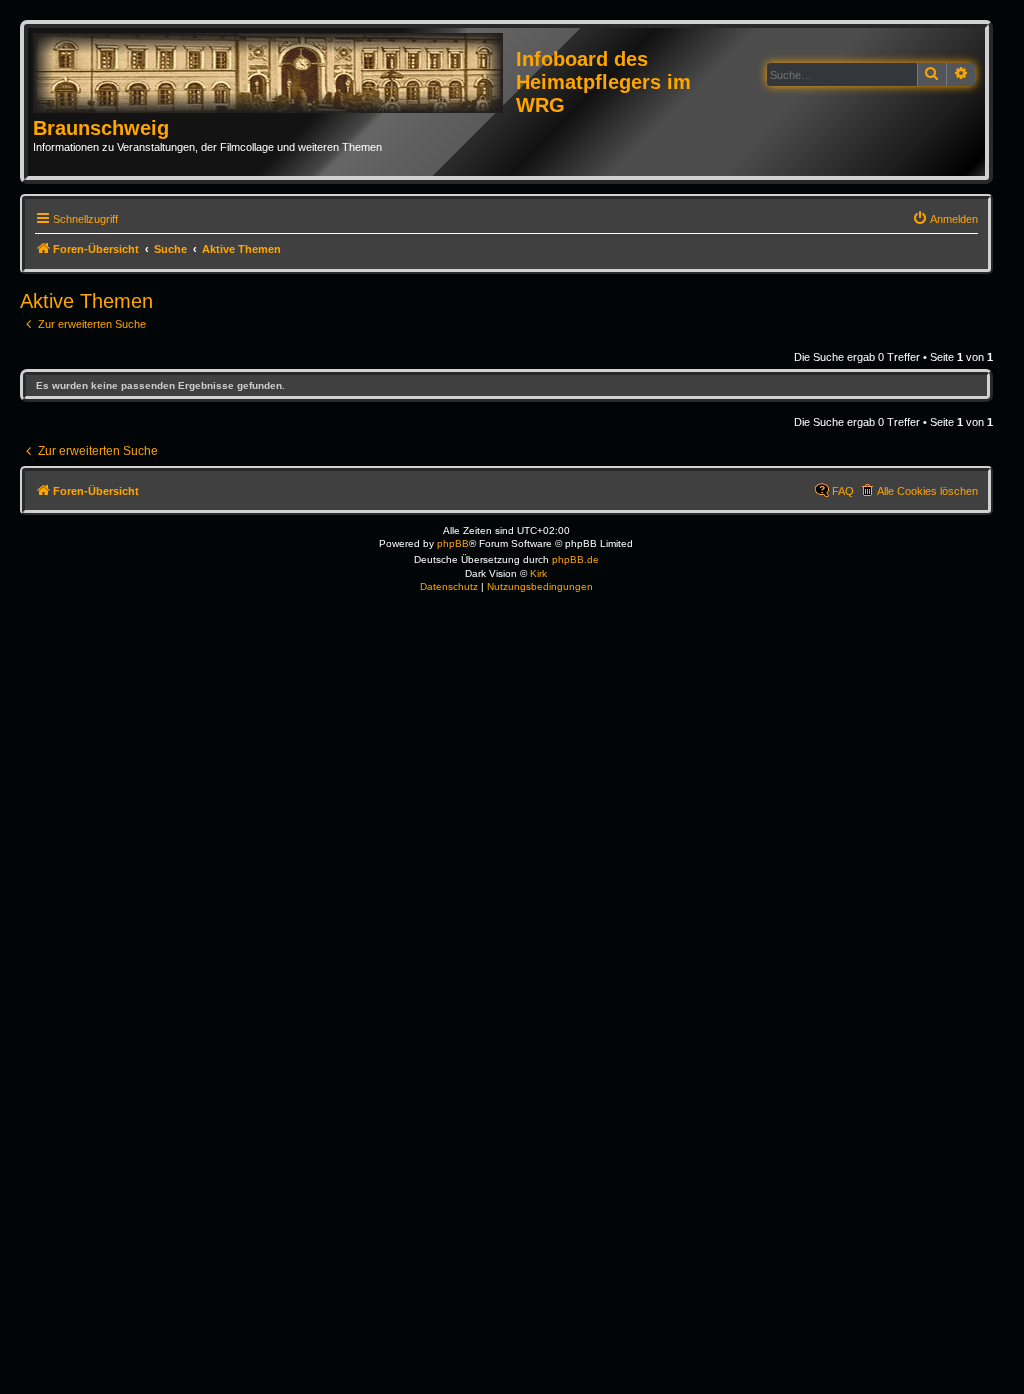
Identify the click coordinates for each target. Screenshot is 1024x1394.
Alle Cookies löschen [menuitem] (927, 491)
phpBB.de (575, 559)
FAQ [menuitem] (843, 491)
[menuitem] (945, 219)
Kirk (538, 573)
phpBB (453, 543)
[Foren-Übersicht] (274, 74)
